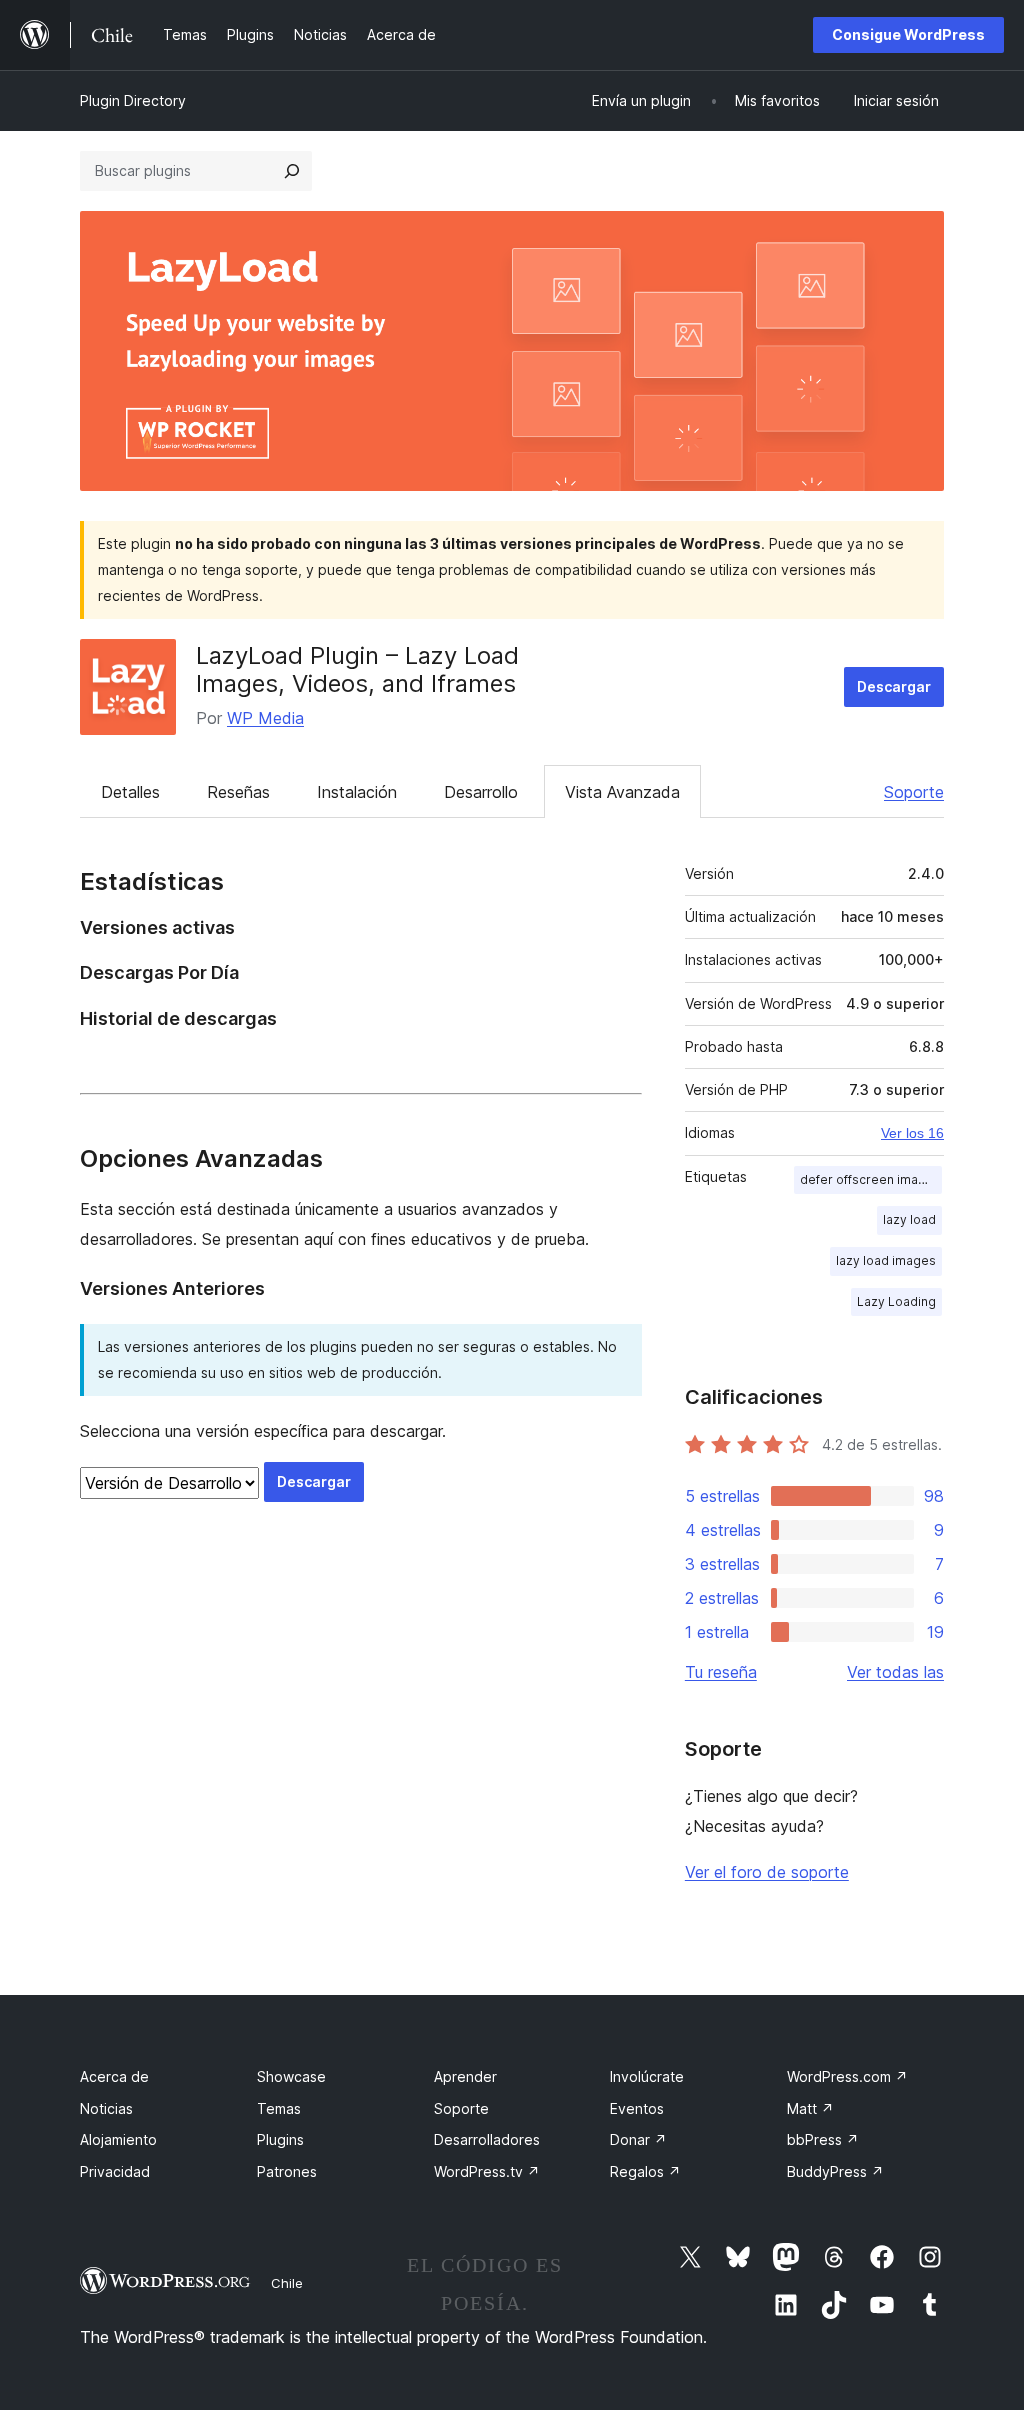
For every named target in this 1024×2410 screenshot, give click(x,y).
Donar (638, 2139)
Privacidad (115, 2171)
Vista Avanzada (622, 792)
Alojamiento (118, 2139)
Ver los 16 (912, 1133)
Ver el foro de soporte (767, 1872)
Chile (287, 2283)
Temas (279, 2108)
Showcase (291, 2076)
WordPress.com (847, 2076)
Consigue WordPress (908, 34)
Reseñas (238, 792)
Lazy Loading (896, 1301)
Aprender (465, 2076)
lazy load (909, 1219)
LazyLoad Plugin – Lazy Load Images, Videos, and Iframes (357, 670)
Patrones (287, 2171)
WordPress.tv (487, 2171)
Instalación (357, 792)
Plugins (280, 2139)
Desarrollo (481, 792)
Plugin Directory (133, 100)
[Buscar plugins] (292, 171)
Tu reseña (721, 1672)
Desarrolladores (487, 2139)
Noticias (106, 2108)
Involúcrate (647, 2076)
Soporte (914, 792)
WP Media (265, 718)
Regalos (645, 2171)
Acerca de (114, 2076)
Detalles (130, 792)
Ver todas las (895, 1672)
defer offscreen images (870, 1179)
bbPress (823, 2139)
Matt (810, 2108)
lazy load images (886, 1260)
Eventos (637, 2108)
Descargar (894, 686)
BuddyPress (835, 2171)
